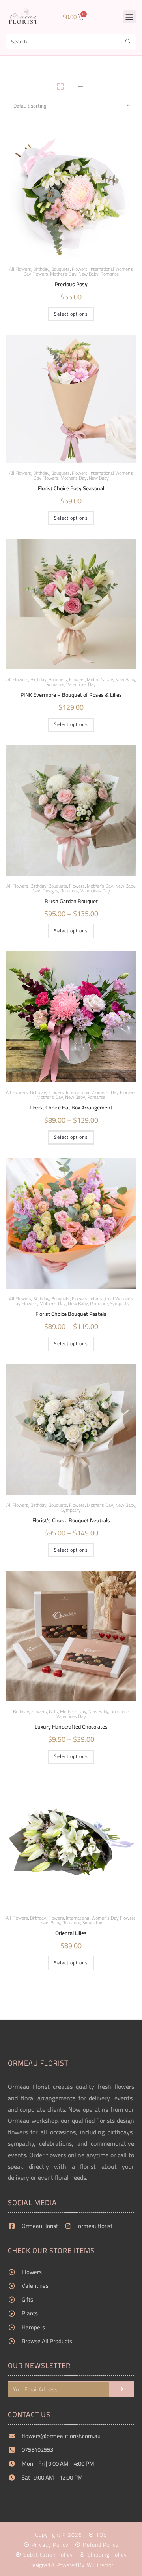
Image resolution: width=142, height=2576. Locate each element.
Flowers (39, 1711)
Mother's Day (63, 274)
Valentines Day (81, 684)
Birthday (38, 679)
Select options (71, 314)
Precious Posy (71, 284)
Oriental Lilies (71, 1933)
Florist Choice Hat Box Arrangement (71, 1108)
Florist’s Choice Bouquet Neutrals (71, 1520)
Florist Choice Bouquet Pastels (71, 1314)
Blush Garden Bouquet (71, 901)
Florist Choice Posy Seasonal (71, 489)
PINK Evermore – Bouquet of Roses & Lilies (71, 695)
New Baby (89, 274)
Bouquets (58, 1505)
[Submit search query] (128, 42)
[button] (130, 17)
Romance (110, 274)
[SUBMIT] (121, 2389)
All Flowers (20, 269)
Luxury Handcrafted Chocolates (71, 1727)
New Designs (45, 891)
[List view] (80, 87)
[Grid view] (62, 87)
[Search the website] (71, 41)
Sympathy (120, 1303)
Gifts (53, 1711)
